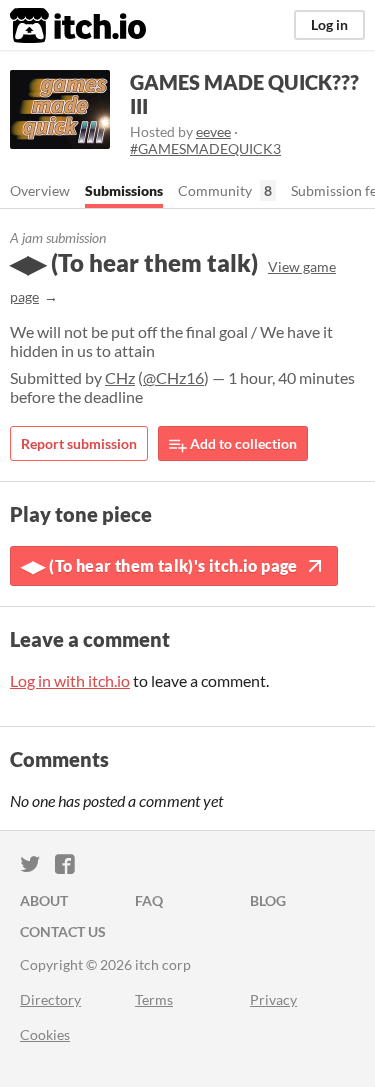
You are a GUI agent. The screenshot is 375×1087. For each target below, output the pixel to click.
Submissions (124, 190)
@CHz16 (173, 377)
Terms (154, 999)
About (44, 900)
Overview (40, 190)
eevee (213, 131)
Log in (329, 24)
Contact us (63, 931)
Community (215, 190)
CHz (120, 377)
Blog (268, 900)
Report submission (79, 443)
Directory (50, 999)
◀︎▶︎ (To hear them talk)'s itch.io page (159, 565)
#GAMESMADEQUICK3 (205, 148)
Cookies (45, 1034)
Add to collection (242, 443)
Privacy (273, 999)
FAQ (149, 900)
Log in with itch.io (70, 680)
